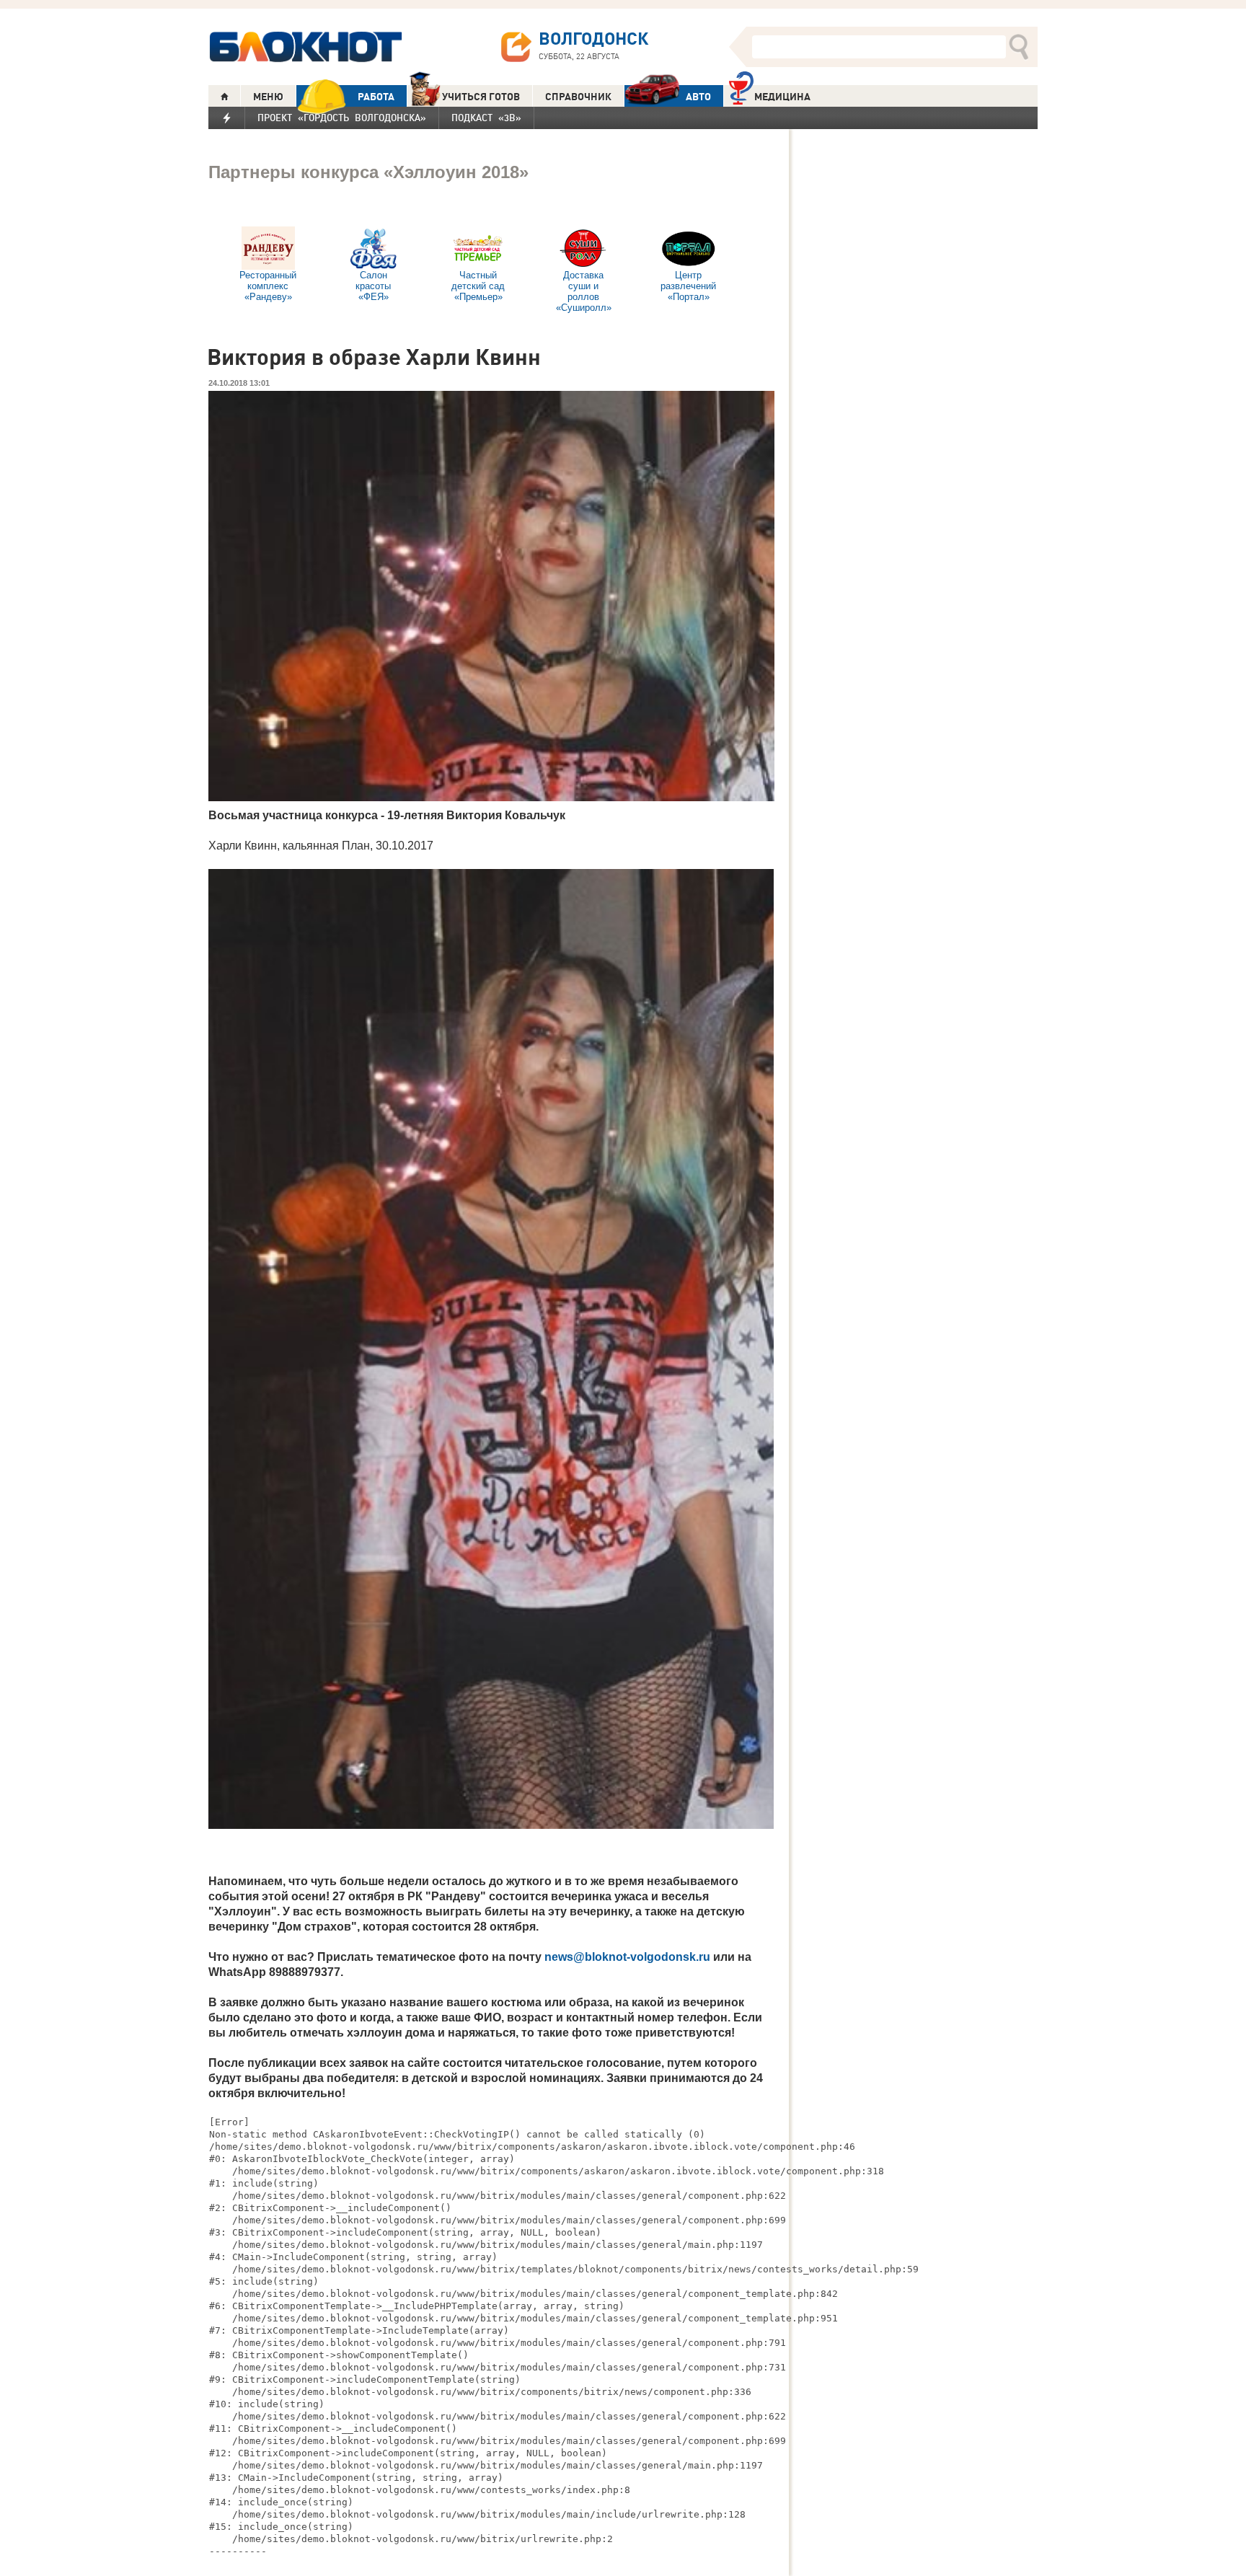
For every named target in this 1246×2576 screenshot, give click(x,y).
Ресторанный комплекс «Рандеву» (268, 286)
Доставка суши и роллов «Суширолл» (584, 291)
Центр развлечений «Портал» (688, 286)
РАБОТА (376, 97)
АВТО (698, 97)
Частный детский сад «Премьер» (478, 286)
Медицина (782, 97)
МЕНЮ (268, 97)
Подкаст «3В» (486, 118)
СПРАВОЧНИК (578, 97)
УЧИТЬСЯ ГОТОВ (481, 97)
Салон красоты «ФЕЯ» (373, 286)
